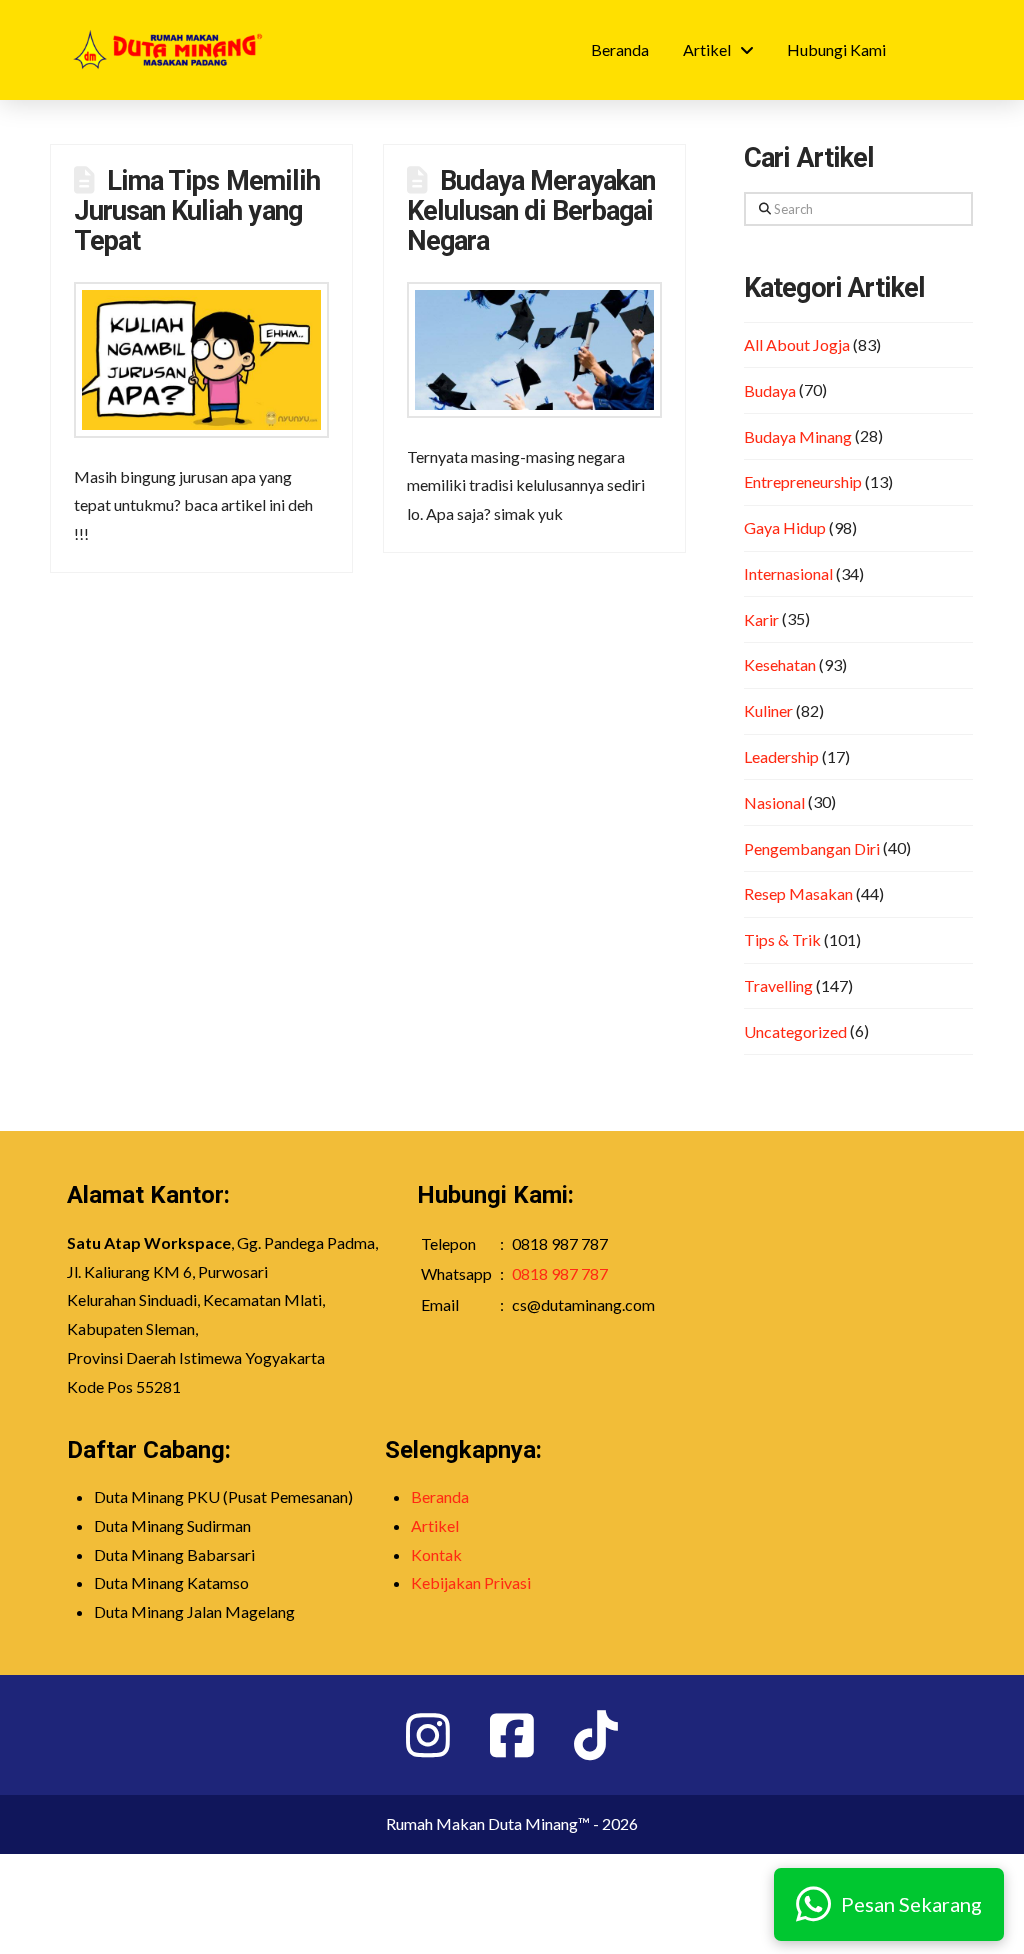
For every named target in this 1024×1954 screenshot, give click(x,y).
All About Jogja (797, 344)
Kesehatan (780, 664)
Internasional (788, 573)
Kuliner (768, 710)
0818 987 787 (560, 1273)
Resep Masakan (798, 893)
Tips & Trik (782, 939)
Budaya (770, 390)
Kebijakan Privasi (471, 1582)
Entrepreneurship (803, 481)
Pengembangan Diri (812, 848)
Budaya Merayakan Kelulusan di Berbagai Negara (531, 211)
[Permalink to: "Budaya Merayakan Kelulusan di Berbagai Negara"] (535, 350)
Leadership (781, 756)
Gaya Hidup (785, 527)
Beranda (440, 1496)
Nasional (774, 802)
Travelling (778, 985)
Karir (761, 619)
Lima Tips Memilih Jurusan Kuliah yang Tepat (197, 211)
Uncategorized (795, 1031)
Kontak (436, 1554)
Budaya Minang (798, 436)
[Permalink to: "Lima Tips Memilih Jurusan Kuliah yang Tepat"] (202, 360)
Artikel (435, 1525)
